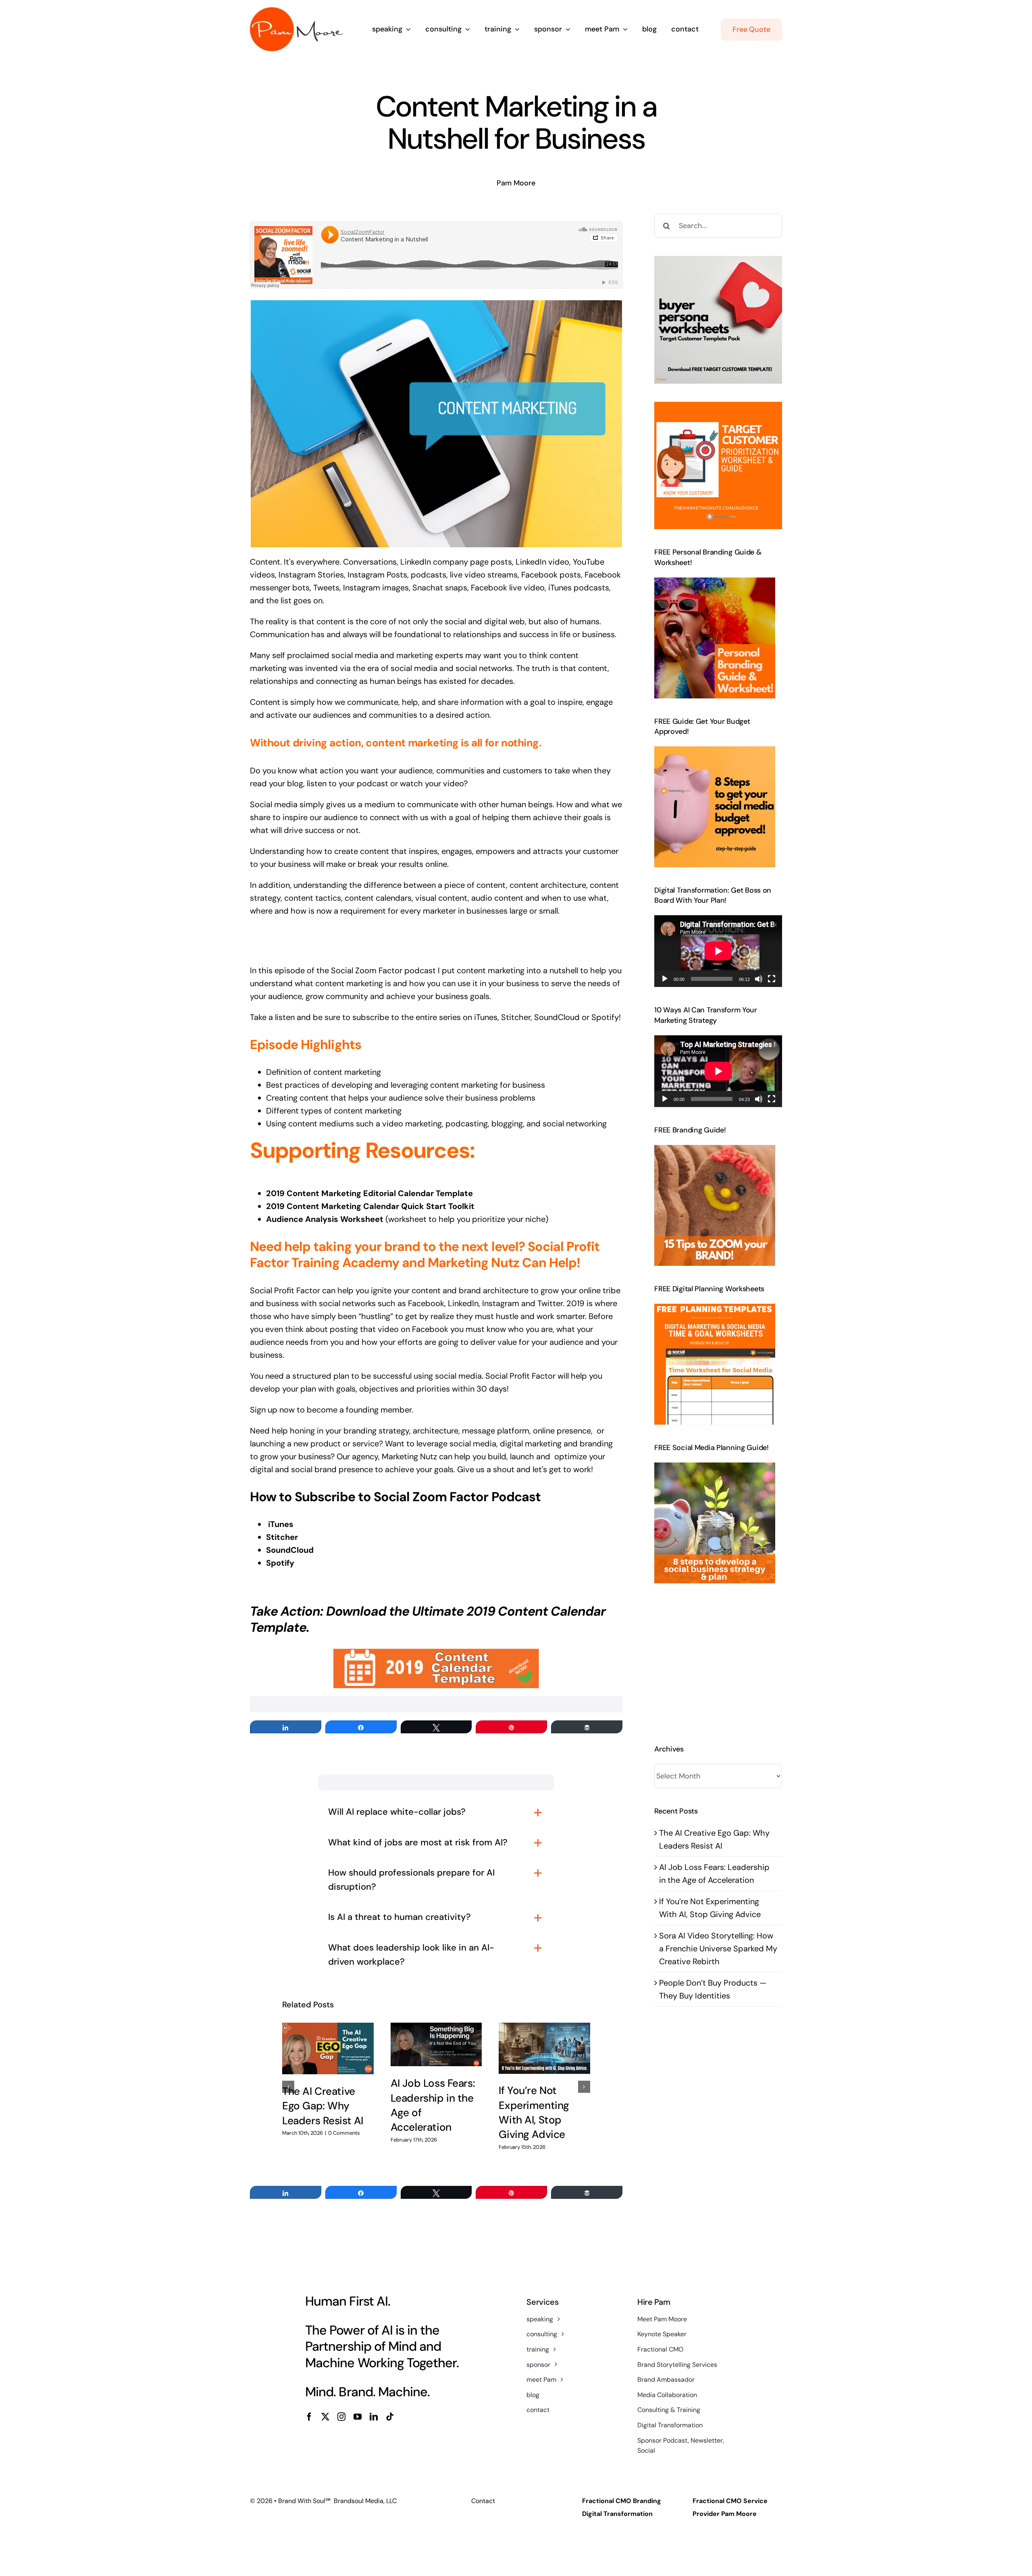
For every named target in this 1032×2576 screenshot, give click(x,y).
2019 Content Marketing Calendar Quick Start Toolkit (370, 1206)
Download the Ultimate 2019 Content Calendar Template (428, 1619)
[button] (288, 2087)
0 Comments (344, 2133)
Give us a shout (487, 1469)
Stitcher (282, 1537)
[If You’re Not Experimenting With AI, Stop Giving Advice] (544, 2048)
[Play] (665, 979)
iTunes (486, 1017)
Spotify (605, 1017)
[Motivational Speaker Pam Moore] (296, 11)
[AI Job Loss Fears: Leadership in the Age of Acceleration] (436, 2044)
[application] (718, 951)
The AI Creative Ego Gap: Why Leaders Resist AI (323, 2106)
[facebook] (309, 2417)
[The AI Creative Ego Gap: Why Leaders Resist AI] (328, 2048)
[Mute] (759, 979)
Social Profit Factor (286, 1290)
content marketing (491, 970)
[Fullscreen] (772, 979)
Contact (483, 2501)
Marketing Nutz (409, 1456)
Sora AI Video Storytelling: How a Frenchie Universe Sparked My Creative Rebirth (718, 1949)
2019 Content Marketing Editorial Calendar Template (369, 1193)
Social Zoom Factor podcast (383, 970)
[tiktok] (390, 2417)
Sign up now (272, 1410)
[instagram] (341, 2417)
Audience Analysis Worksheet (325, 1219)
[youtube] (358, 2417)
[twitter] (325, 2417)
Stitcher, (517, 1017)
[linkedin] (374, 2417)
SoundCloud (557, 1017)
